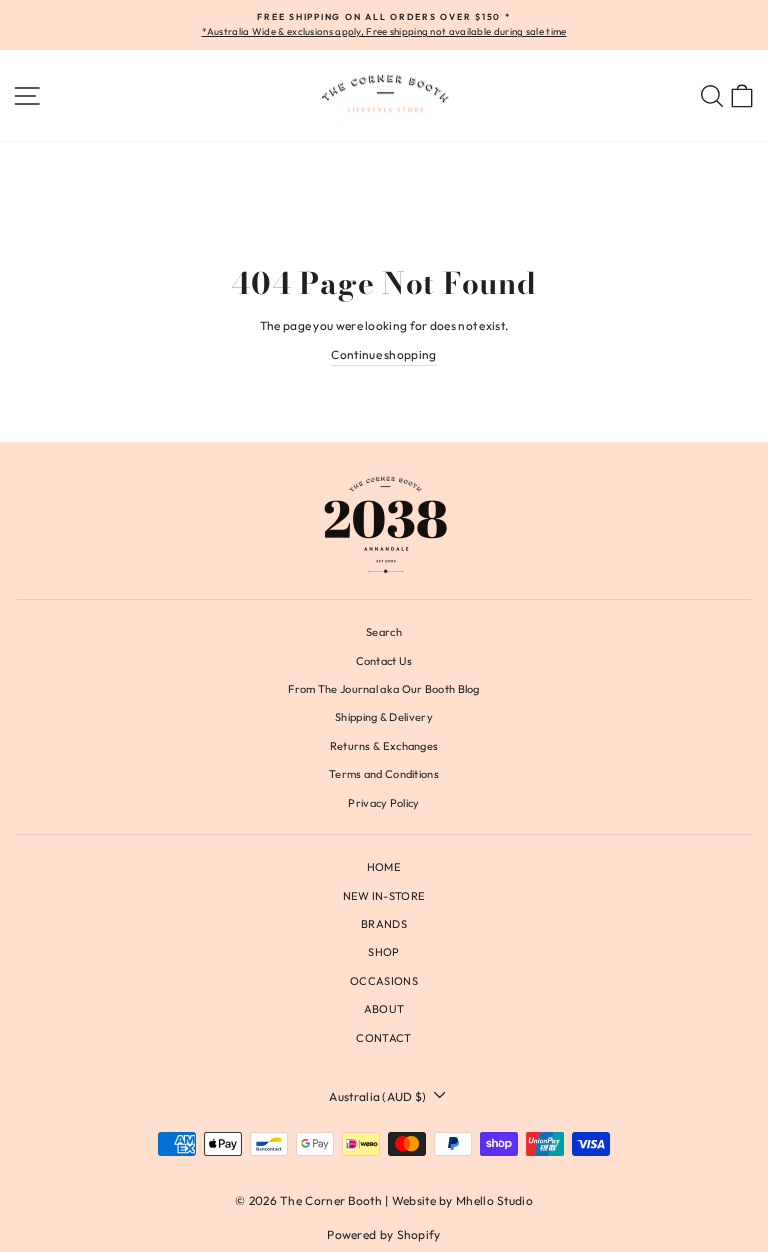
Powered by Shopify (383, 1234)
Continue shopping (383, 354)
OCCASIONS (384, 981)
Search (384, 632)
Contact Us (384, 661)
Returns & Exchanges (384, 746)
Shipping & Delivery (384, 717)
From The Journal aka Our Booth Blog (383, 689)
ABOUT (384, 1009)
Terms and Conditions (384, 774)
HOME (384, 867)
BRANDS (384, 924)
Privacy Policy (383, 803)
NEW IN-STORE (384, 896)
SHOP (383, 952)
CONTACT (383, 1038)
